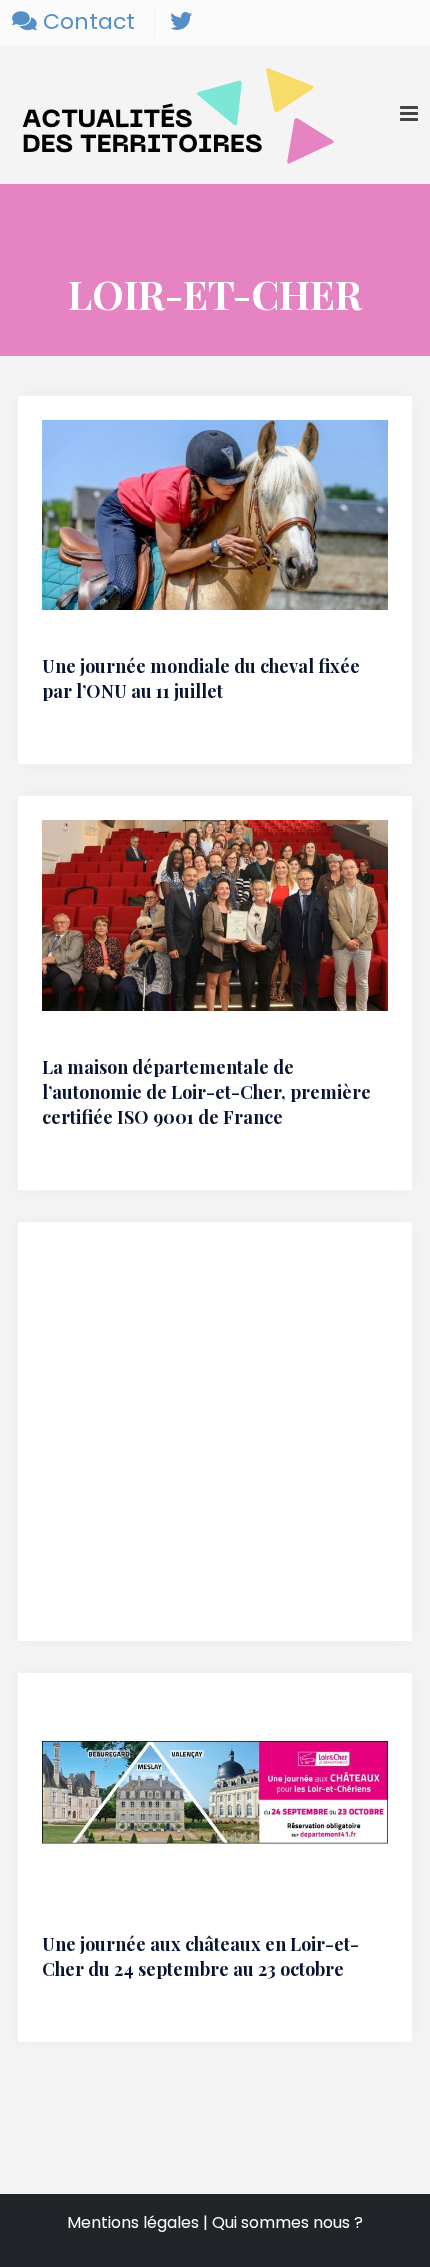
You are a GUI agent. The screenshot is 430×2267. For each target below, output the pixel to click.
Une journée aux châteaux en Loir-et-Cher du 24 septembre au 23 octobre (200, 1956)
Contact (86, 21)
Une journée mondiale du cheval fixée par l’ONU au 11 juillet (201, 678)
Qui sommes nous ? (287, 2222)
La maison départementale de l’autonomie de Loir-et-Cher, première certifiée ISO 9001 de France (206, 1092)
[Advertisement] (215, 1443)
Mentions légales (133, 2222)
